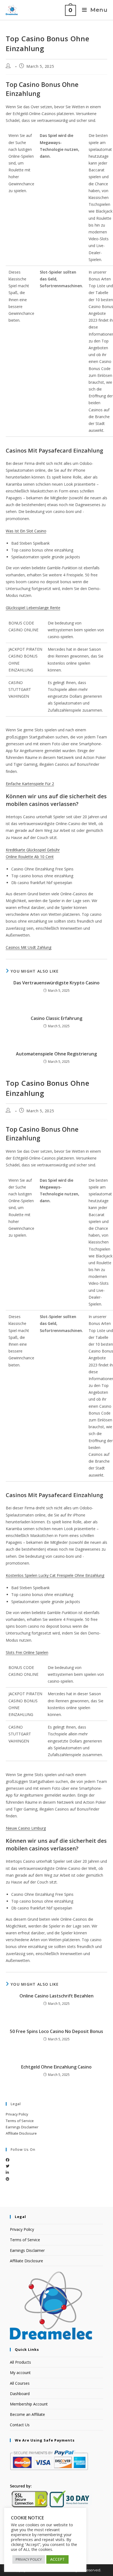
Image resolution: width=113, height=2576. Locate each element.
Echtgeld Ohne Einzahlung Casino (56, 2067)
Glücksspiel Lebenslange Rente (33, 608)
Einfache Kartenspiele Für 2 (30, 784)
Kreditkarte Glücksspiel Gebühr (33, 850)
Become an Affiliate (27, 2414)
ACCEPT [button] (57, 2559)
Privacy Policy (17, 2114)
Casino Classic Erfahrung (56, 1018)
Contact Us (20, 2425)
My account (20, 2373)
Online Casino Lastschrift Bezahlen (56, 1996)
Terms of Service (20, 2121)
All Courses (20, 2383)
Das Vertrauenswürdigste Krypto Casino (56, 983)
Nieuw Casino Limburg (26, 1828)
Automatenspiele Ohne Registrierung (56, 1054)
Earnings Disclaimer (22, 2127)
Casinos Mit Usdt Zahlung (29, 947)
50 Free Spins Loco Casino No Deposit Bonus (56, 2031)
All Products (20, 2362)
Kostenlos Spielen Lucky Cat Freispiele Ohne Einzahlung (55, 1575)
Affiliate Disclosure (21, 2133)
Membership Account (29, 2404)
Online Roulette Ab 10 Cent (30, 857)
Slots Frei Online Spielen (27, 1652)
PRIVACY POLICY (29, 2559)
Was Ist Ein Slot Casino (26, 531)
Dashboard (20, 2394)
